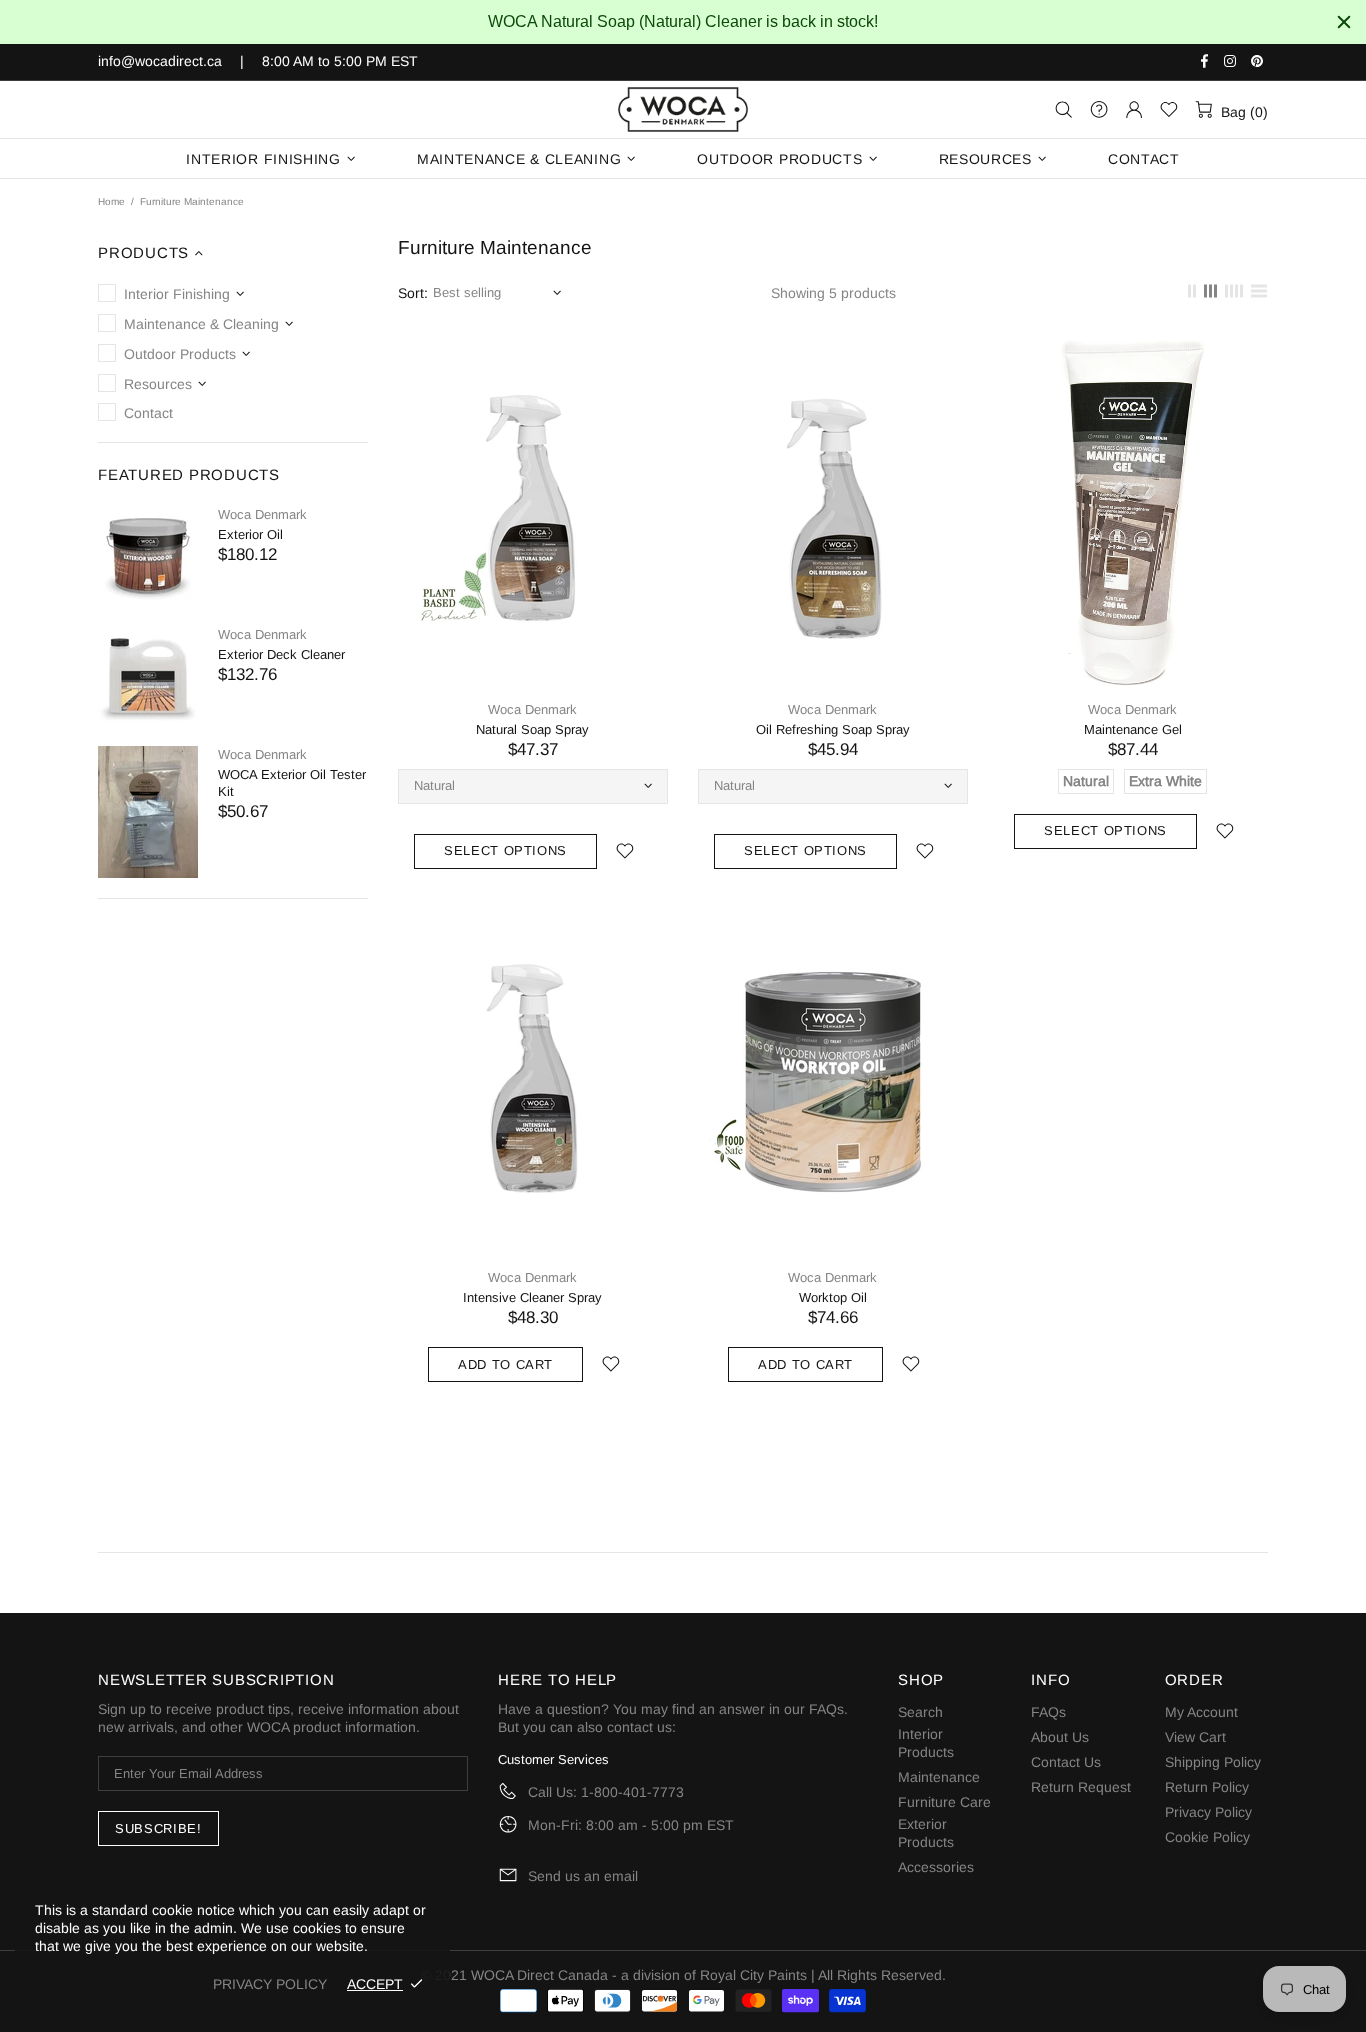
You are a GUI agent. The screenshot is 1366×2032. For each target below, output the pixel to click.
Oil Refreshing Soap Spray (833, 729)
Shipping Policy (1213, 1762)
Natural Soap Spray (532, 729)
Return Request (1081, 1787)
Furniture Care (944, 1802)
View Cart (1195, 1737)
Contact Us (1066, 1762)
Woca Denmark (262, 514)
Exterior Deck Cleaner (281, 654)
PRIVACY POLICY (270, 1984)
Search (920, 1712)
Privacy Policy (1208, 1812)
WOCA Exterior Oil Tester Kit (292, 783)
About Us (1060, 1737)
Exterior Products (926, 1833)
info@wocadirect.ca (160, 61)
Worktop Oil (833, 1297)
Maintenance (939, 1777)
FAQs (826, 1709)
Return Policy (1207, 1787)
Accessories (936, 1867)
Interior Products (926, 1743)
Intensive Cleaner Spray (532, 1297)
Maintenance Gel (1133, 729)
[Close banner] (1344, 22)
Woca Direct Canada (683, 109)
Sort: (413, 293)
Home (111, 201)
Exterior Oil (250, 534)
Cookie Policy (1207, 1837)
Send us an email (583, 1876)
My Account (1201, 1712)
